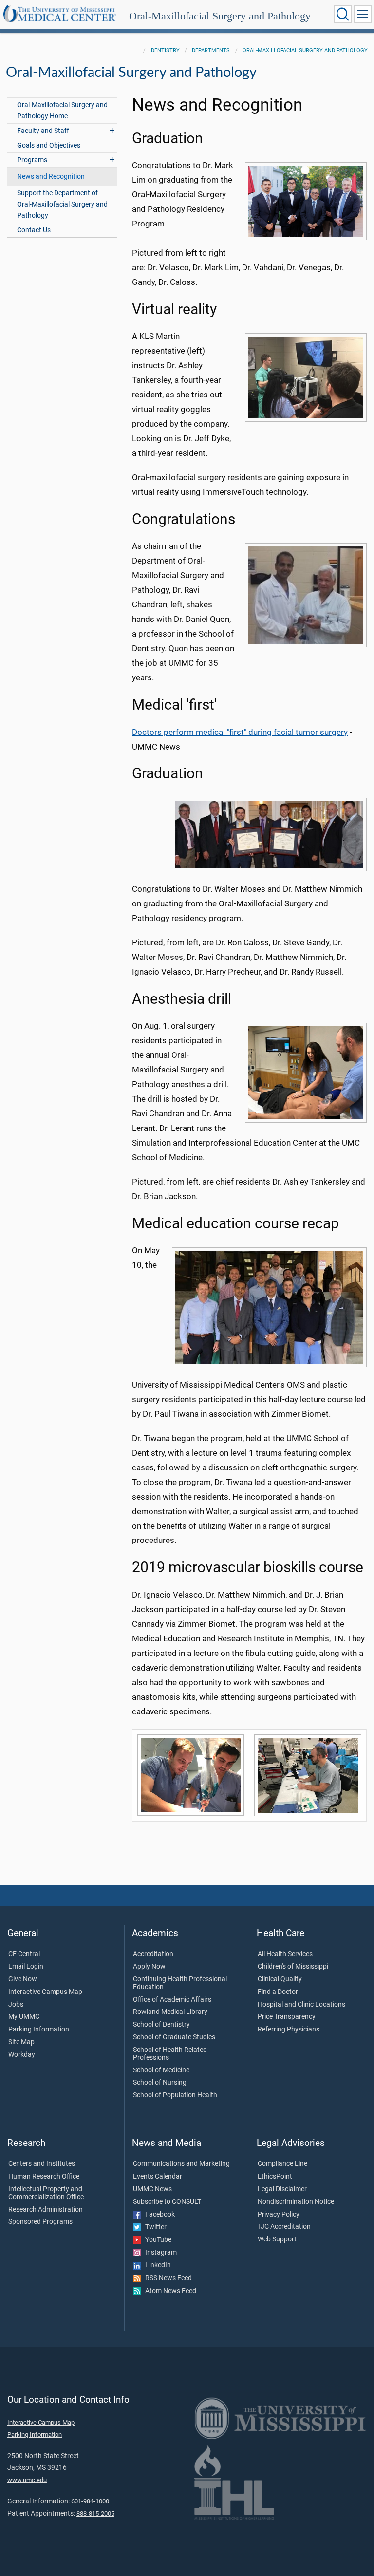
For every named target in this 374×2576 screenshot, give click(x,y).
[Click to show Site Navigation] (363, 14)
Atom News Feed (168, 2291)
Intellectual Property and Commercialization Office (46, 2193)
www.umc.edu (27, 2480)
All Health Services (285, 1954)
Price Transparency (287, 2017)
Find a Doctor (278, 1992)
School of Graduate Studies (174, 2037)
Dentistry (165, 50)
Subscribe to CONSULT (167, 2202)
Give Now (23, 1979)
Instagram (159, 2253)
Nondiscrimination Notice (296, 2202)
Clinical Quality (280, 1979)
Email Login (26, 1967)
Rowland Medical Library (170, 2012)
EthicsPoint (275, 2177)
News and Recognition (51, 177)
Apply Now (149, 1967)
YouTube (156, 2240)
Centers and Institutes (42, 2164)
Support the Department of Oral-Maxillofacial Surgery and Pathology (62, 204)
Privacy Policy (279, 2215)
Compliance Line (282, 2164)
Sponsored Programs (40, 2222)
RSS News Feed (166, 2278)
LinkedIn (156, 2265)
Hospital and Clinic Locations (301, 2005)
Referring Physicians (289, 2030)
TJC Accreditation (284, 2227)
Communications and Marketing (181, 2164)
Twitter (154, 2227)
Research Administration (46, 2210)
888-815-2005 (95, 2513)
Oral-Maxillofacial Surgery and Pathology (220, 16)
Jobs (16, 2005)
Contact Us (34, 230)
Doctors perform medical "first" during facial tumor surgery (240, 732)
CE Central (24, 1954)
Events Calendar (158, 2177)
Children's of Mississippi (293, 1967)
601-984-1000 (90, 2501)
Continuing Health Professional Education (180, 1983)
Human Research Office (44, 2177)
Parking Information (39, 2030)
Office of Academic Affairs (172, 2000)
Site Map (21, 2042)
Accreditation (153, 1954)
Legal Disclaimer (282, 2189)
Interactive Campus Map (45, 1992)
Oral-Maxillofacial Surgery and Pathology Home (62, 111)
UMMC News (152, 2189)
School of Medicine (161, 2070)
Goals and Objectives (49, 145)
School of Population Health (175, 2095)
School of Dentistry (161, 2025)
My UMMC (24, 2017)
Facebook (158, 2215)
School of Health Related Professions (170, 2054)
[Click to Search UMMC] (343, 14)
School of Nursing (160, 2083)
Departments (211, 50)
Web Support (277, 2239)
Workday (22, 2055)
